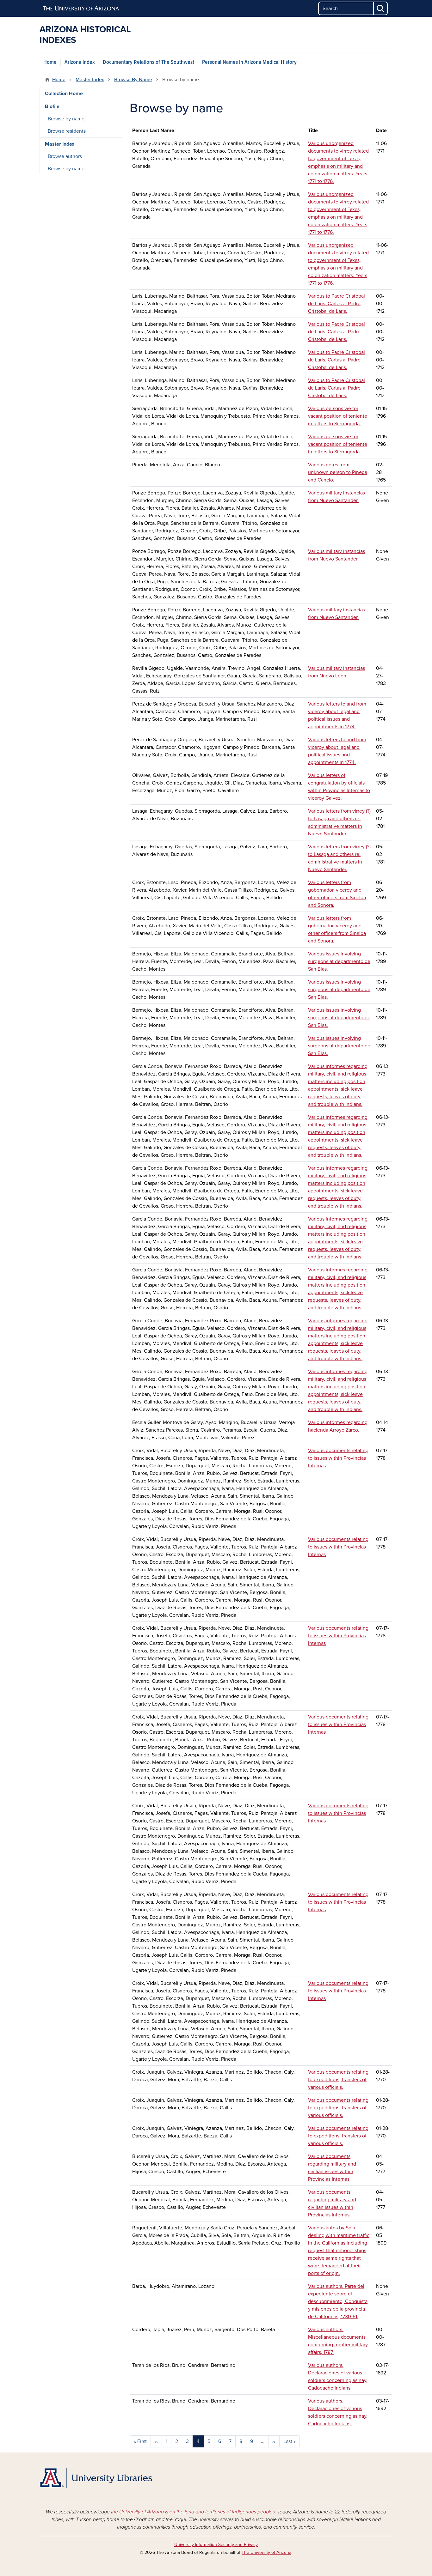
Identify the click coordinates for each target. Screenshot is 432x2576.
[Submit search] (381, 8)
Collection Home (64, 94)
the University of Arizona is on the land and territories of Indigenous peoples (193, 2512)
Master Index (90, 80)
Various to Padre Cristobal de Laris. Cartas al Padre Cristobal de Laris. (336, 304)
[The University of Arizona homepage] (81, 9)
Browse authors (65, 156)
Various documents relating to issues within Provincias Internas (338, 1458)
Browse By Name (133, 80)
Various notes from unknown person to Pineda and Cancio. (338, 472)
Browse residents (67, 131)
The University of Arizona (266, 2552)
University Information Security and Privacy (216, 2545)
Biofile (52, 106)
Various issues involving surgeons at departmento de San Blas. (339, 961)
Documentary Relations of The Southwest (148, 62)
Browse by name (66, 119)
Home (50, 62)
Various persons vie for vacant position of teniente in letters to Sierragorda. (338, 416)
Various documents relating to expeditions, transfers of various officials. (338, 2080)
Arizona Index (80, 62)
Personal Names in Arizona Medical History (249, 62)
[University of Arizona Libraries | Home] (96, 2478)
